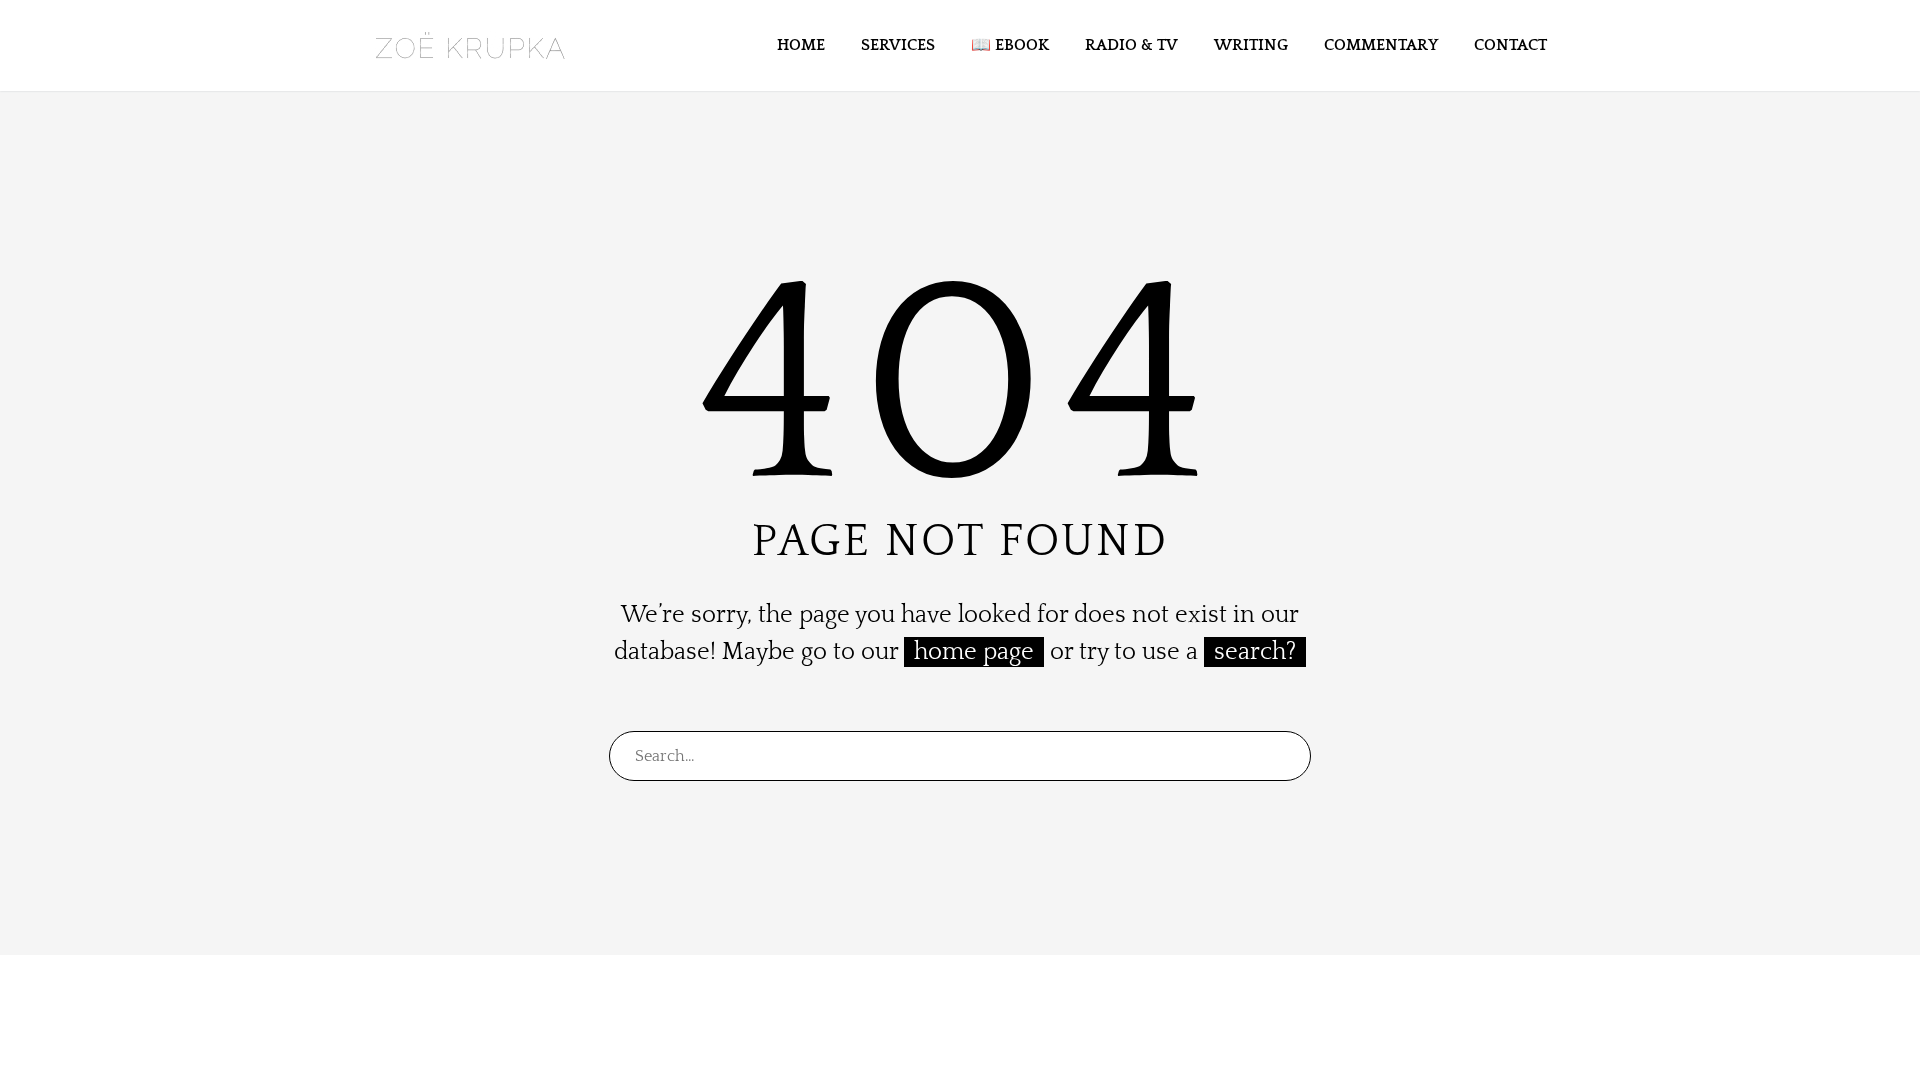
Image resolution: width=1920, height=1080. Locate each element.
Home (801, 45)
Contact (1510, 45)
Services (898, 45)
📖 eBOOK (1010, 45)
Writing (1251, 45)
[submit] (1287, 756)
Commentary (1381, 45)
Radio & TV (1131, 45)
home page (974, 652)
